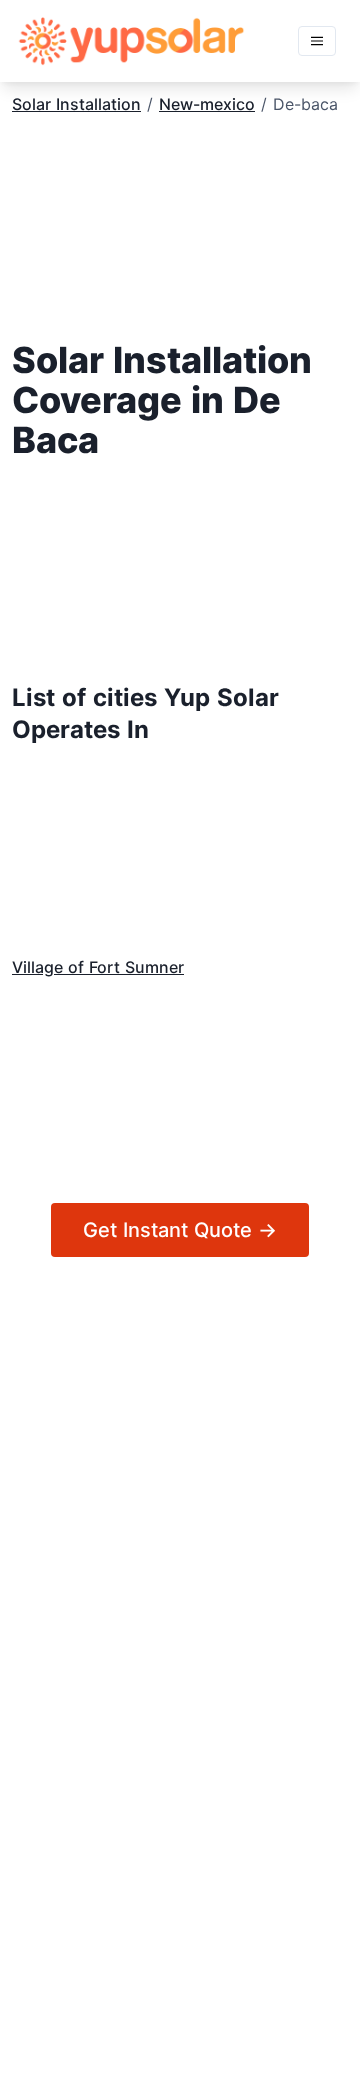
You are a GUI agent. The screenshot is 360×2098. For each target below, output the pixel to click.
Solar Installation (76, 104)
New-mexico (207, 104)
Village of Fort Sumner (98, 967)
